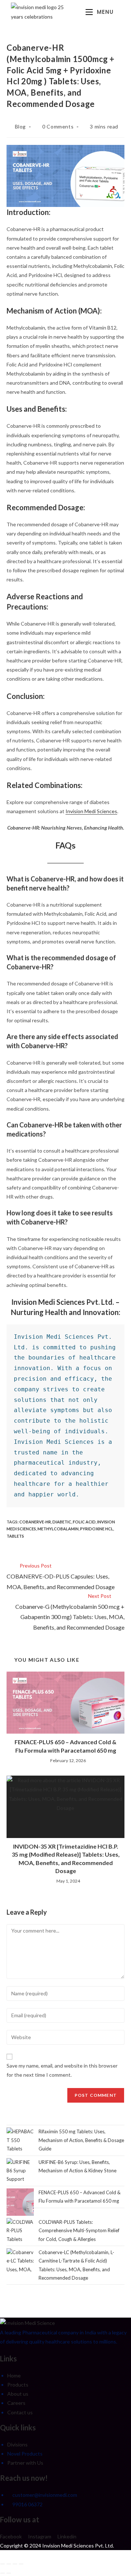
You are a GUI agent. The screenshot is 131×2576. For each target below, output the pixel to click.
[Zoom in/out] (3, 2564)
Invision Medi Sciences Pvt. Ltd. (78, 2546)
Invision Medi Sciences (91, 811)
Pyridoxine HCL (97, 1529)
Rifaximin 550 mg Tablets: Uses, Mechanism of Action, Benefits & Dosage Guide (81, 2140)
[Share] (15, 2564)
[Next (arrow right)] (9, 2573)
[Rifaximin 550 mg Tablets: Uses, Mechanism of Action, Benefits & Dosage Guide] (20, 2140)
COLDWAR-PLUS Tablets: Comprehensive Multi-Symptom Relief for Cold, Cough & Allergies (79, 2231)
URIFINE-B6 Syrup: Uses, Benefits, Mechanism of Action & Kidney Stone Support (61, 2171)
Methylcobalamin (58, 1529)
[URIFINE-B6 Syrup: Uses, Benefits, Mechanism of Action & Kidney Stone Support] (20, 2167)
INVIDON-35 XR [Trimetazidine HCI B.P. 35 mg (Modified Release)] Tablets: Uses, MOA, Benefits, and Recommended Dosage (66, 1858)
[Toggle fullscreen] (9, 2564)
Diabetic (62, 1522)
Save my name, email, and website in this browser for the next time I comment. (62, 2070)
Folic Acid (84, 1522)
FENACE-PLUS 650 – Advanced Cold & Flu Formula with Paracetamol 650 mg (65, 1746)
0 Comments (58, 126)
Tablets (15, 1536)
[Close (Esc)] (21, 2564)
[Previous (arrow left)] (3, 2573)
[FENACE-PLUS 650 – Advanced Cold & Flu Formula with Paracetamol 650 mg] (20, 2202)
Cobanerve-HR (35, 1522)
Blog (20, 126)
